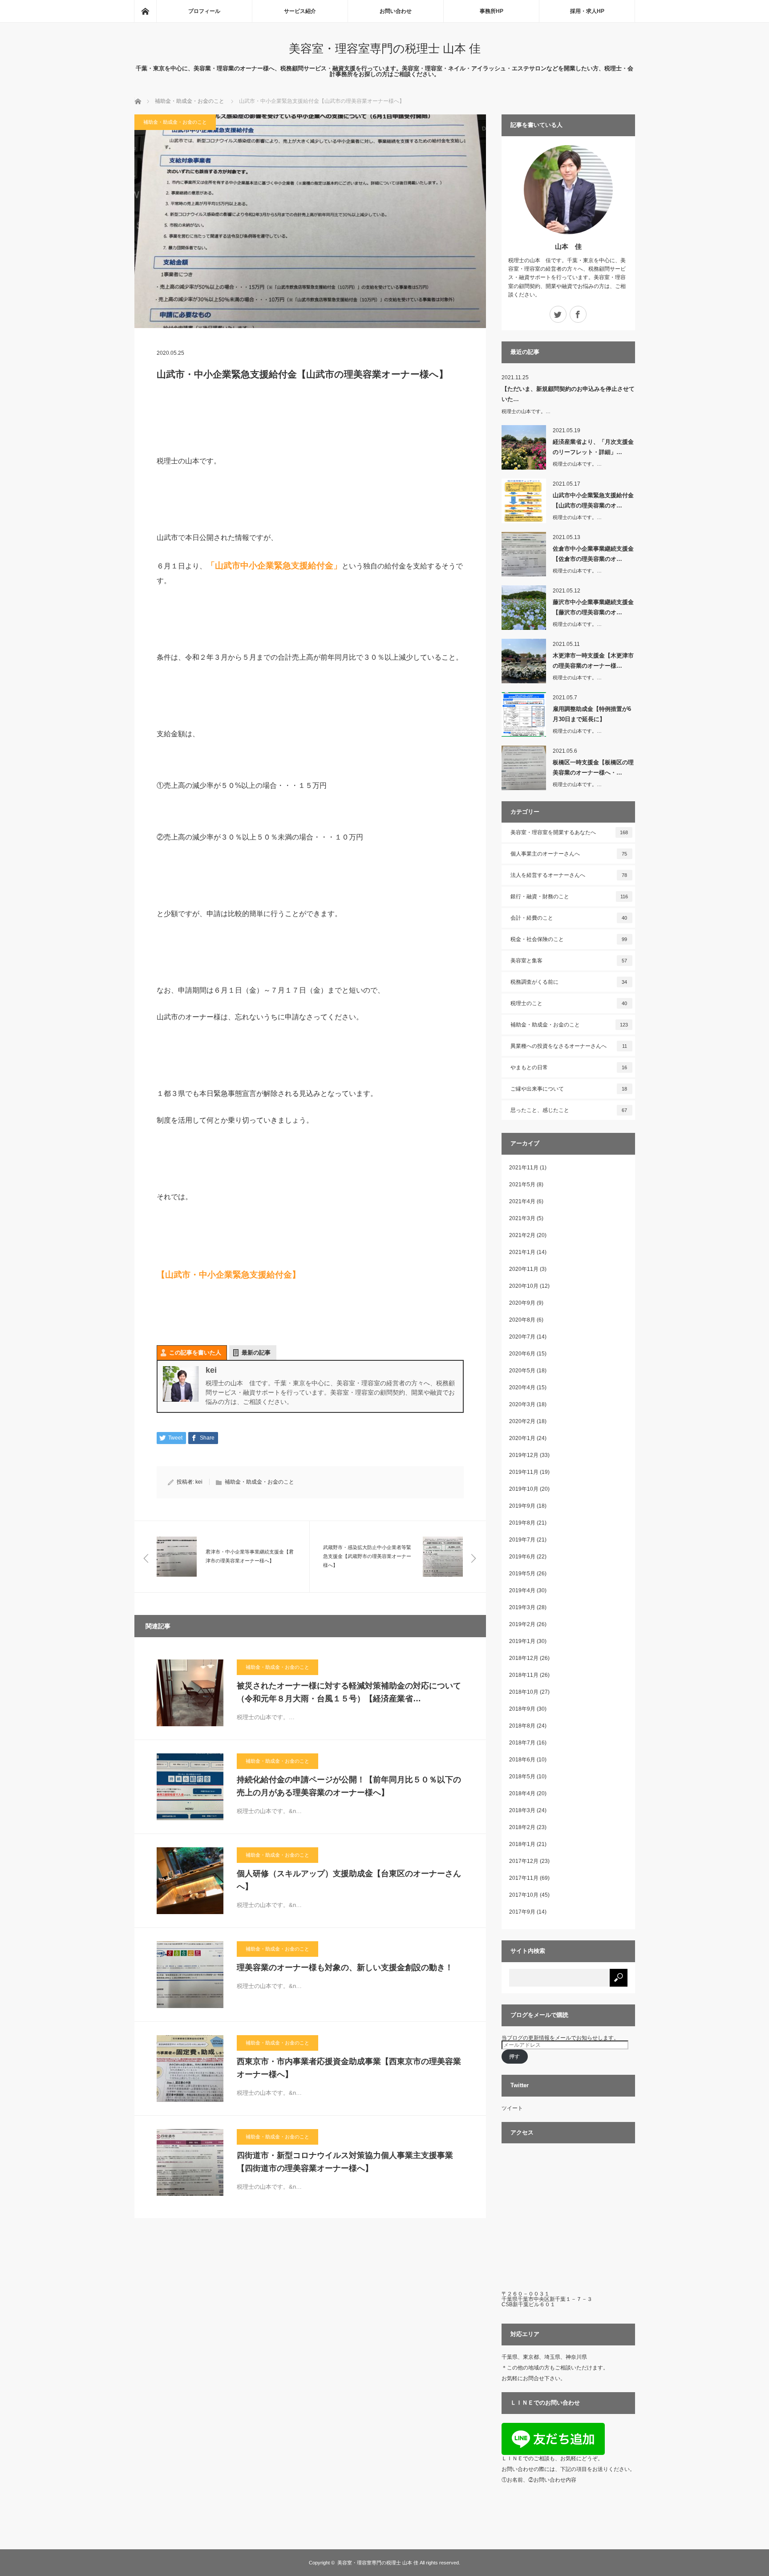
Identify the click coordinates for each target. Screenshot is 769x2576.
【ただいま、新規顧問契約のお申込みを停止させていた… (568, 394)
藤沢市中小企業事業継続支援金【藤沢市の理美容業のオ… (593, 607)
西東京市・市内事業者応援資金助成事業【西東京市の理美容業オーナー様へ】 (349, 2068)
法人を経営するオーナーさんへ (569, 875)
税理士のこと (569, 1003)
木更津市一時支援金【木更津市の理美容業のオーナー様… (593, 661)
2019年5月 (522, 1574)
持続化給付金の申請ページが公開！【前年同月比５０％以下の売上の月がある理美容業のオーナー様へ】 (349, 1786)
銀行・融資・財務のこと (569, 897)
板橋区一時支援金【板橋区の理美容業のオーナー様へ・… (593, 767)
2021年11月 (524, 1168)
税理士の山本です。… (526, 411)
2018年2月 (522, 1827)
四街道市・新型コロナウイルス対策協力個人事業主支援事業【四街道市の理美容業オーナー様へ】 (345, 2162)
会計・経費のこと (569, 918)
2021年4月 (522, 1201)
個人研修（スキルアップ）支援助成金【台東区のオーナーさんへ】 (349, 1880)
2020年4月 (522, 1387)
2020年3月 (522, 1404)
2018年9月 (522, 1709)
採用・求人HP (587, 11)
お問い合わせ (396, 11)
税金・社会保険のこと (569, 939)
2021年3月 (522, 1218)
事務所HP (492, 11)
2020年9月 (522, 1303)
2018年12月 (524, 1658)
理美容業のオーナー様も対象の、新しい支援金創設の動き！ (345, 1967)
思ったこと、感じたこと (569, 1110)
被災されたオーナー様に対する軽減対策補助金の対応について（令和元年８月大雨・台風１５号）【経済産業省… (349, 1692)
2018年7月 (522, 1743)
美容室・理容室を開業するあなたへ (569, 832)
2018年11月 (524, 1675)
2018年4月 (522, 1793)
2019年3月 (522, 1607)
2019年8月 (522, 1523)
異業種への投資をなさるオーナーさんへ (569, 1046)
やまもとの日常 (569, 1067)
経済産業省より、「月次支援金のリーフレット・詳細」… (593, 447)
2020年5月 (522, 1371)
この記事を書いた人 (195, 1353)
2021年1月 (522, 1252)
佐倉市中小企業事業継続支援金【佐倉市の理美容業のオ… (593, 554)
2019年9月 (522, 1506)
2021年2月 (522, 1235)
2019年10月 (524, 1489)
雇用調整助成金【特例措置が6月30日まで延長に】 (592, 714)
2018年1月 (522, 1844)
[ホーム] (145, 11)
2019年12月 (524, 1455)
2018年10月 (524, 1692)
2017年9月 (522, 1912)
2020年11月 (524, 1269)
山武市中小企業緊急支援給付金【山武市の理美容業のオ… (593, 500)
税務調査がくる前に (569, 982)
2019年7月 (522, 1540)
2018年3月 (522, 1810)
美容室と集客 (569, 961)
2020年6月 (522, 1354)
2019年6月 (522, 1557)
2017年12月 (524, 1861)
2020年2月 (522, 1421)
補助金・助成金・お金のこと (175, 122)
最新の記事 (256, 1353)
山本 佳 (568, 246)
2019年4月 (522, 1590)
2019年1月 (522, 1641)
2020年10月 (524, 1286)
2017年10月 (524, 1895)
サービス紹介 (300, 11)
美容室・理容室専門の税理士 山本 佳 (385, 49)
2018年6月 (522, 1760)
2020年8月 (522, 1320)
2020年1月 (522, 1438)
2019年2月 (522, 1624)
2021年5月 (522, 1185)
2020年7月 (522, 1337)
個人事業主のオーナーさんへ (569, 854)
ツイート (512, 2108)
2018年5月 (522, 1777)
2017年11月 (524, 1878)
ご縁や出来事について (569, 1089)
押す (514, 2057)
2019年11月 (524, 1472)
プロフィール (204, 11)
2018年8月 (522, 1726)
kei (199, 1482)
